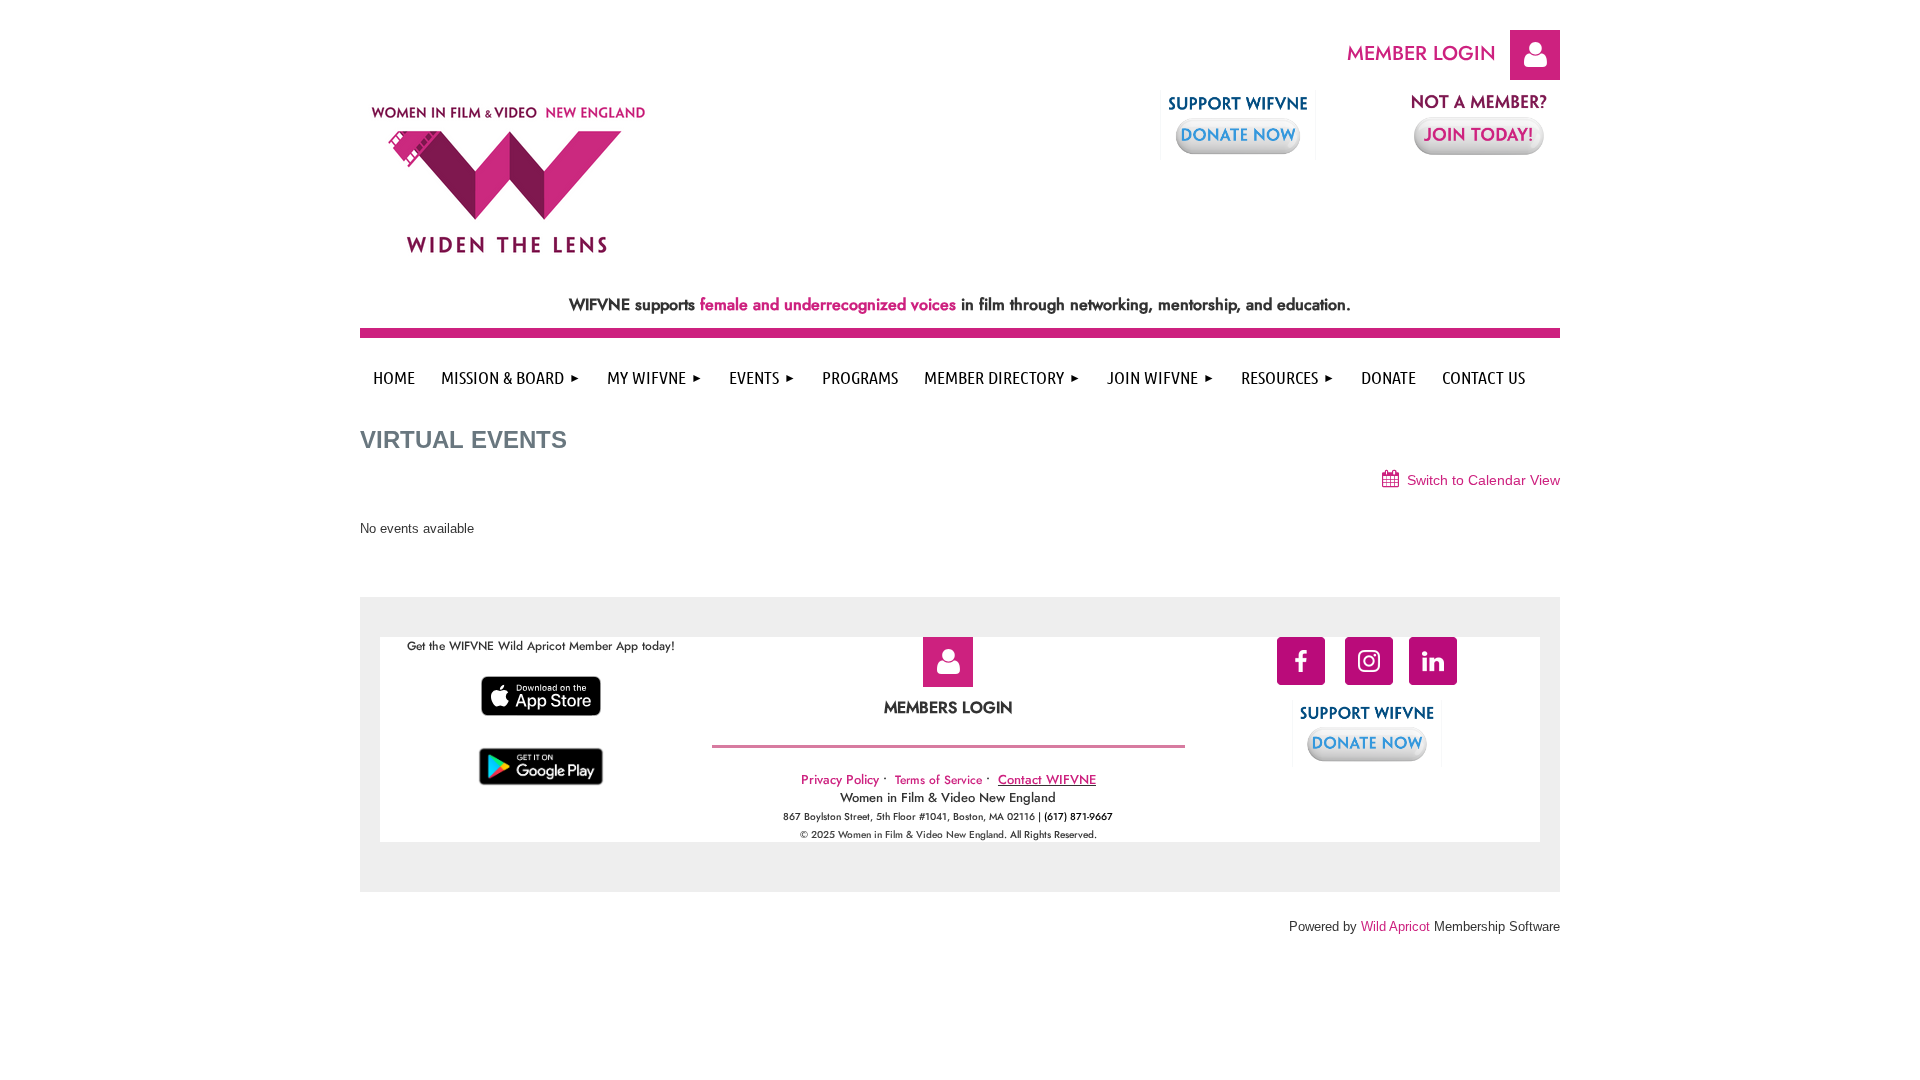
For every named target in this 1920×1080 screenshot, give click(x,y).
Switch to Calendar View (1483, 480)
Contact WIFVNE (1047, 779)
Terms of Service (938, 780)
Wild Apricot (1395, 926)
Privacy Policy (840, 779)
